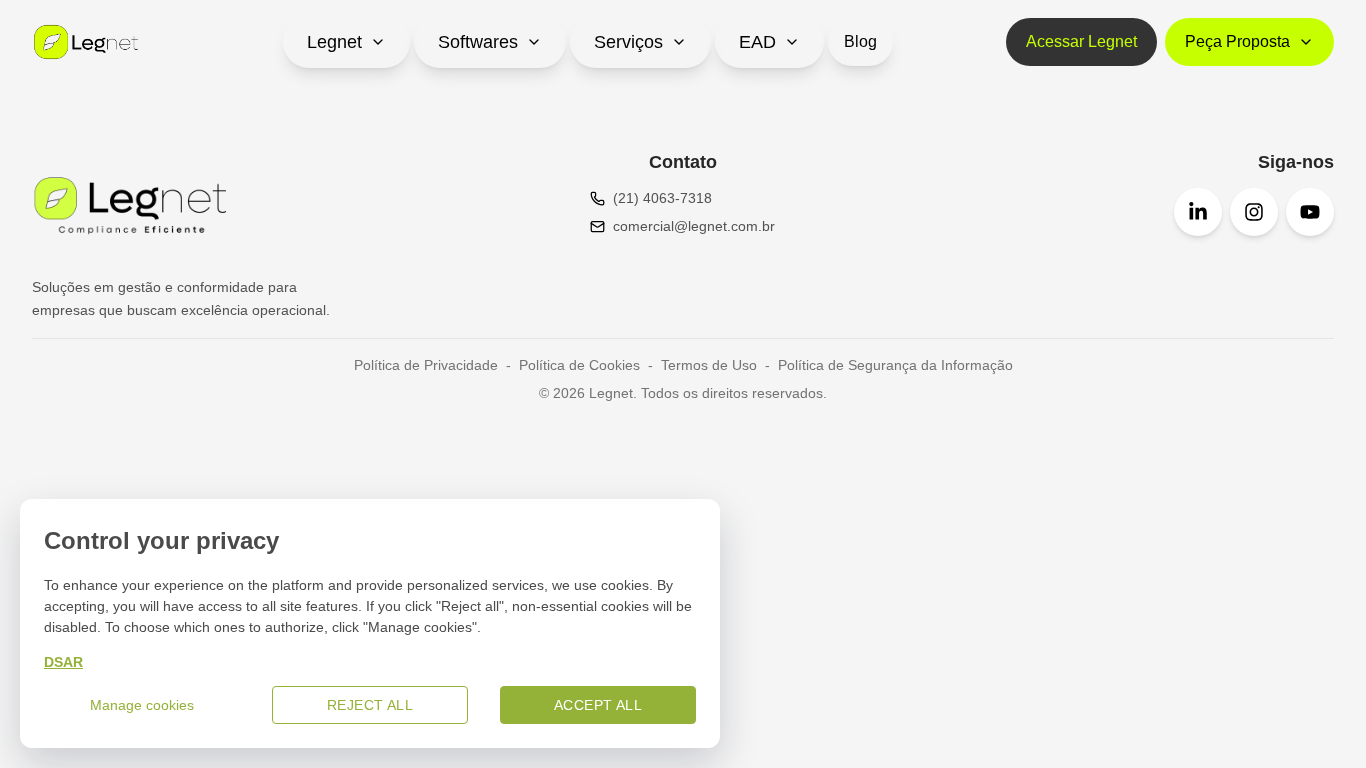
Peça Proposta (1237, 41)
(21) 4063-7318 (662, 198)
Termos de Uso (709, 365)
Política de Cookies (579, 365)
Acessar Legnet (1081, 41)
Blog (860, 41)
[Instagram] (1254, 212)
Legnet (334, 42)
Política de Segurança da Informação (895, 365)
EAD (757, 42)
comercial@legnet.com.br (694, 226)
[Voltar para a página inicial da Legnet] (86, 42)
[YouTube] (1310, 212)
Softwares (478, 42)
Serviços (628, 42)
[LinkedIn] (1198, 212)
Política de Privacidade (426, 365)
